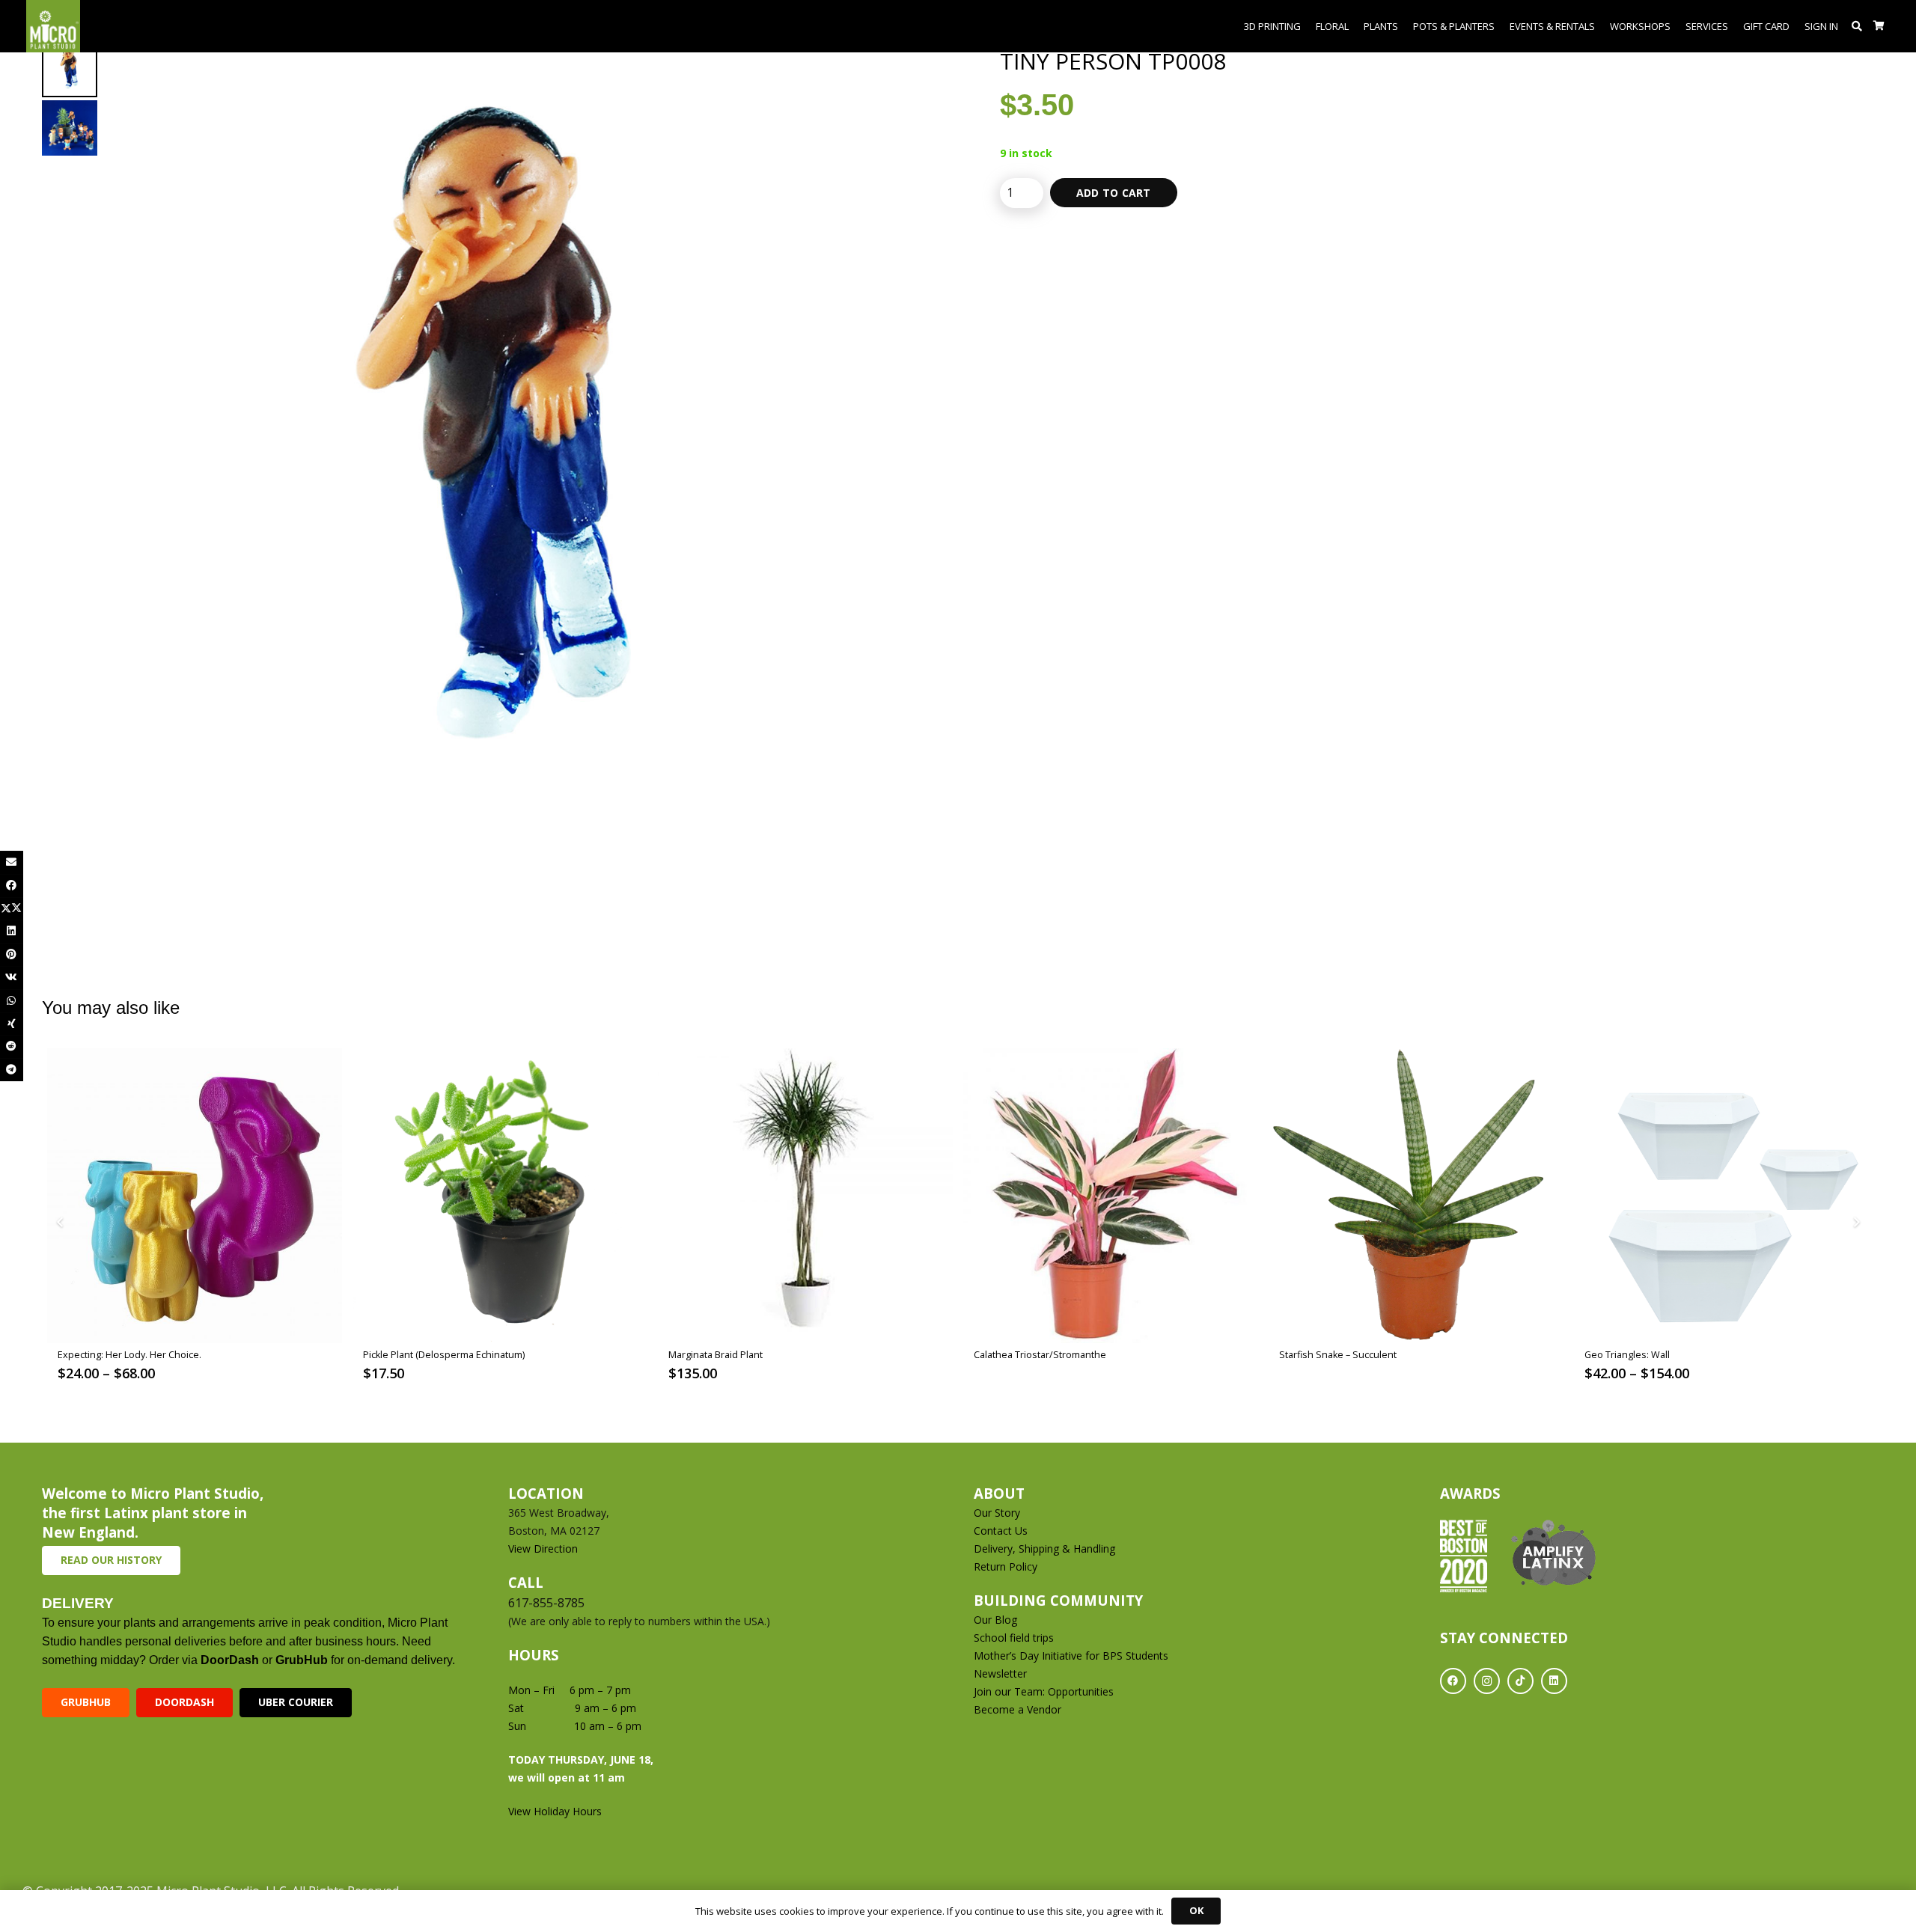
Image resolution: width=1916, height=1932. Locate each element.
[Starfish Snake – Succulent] (1416, 1196)
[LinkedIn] (1554, 1681)
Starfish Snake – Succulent (1338, 1355)
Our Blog (995, 1620)
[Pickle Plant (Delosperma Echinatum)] (500, 1196)
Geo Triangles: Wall (1627, 1355)
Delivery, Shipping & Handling (1046, 1549)
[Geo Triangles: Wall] (1721, 1196)
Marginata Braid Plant (716, 1355)
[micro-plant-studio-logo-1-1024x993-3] (53, 26)
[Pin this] (12, 954)
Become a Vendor (1018, 1709)
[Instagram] (1487, 1681)
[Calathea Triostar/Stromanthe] (1111, 1196)
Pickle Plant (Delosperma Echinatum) (444, 1355)
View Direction (543, 1549)
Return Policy (1006, 1566)
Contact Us (1001, 1531)
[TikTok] (1520, 1681)
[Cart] (1879, 26)
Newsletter (1000, 1673)
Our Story (997, 1513)
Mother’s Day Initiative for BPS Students (1071, 1656)
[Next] (1856, 1222)
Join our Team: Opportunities (1044, 1691)
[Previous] (60, 1222)
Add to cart (1114, 193)
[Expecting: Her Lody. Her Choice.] (195, 1196)
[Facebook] (1453, 1681)
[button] (1857, 26)
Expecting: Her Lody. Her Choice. (129, 1355)
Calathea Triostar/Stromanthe (1040, 1355)
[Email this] (12, 862)
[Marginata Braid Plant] (805, 1196)
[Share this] (12, 886)
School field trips (1014, 1638)
